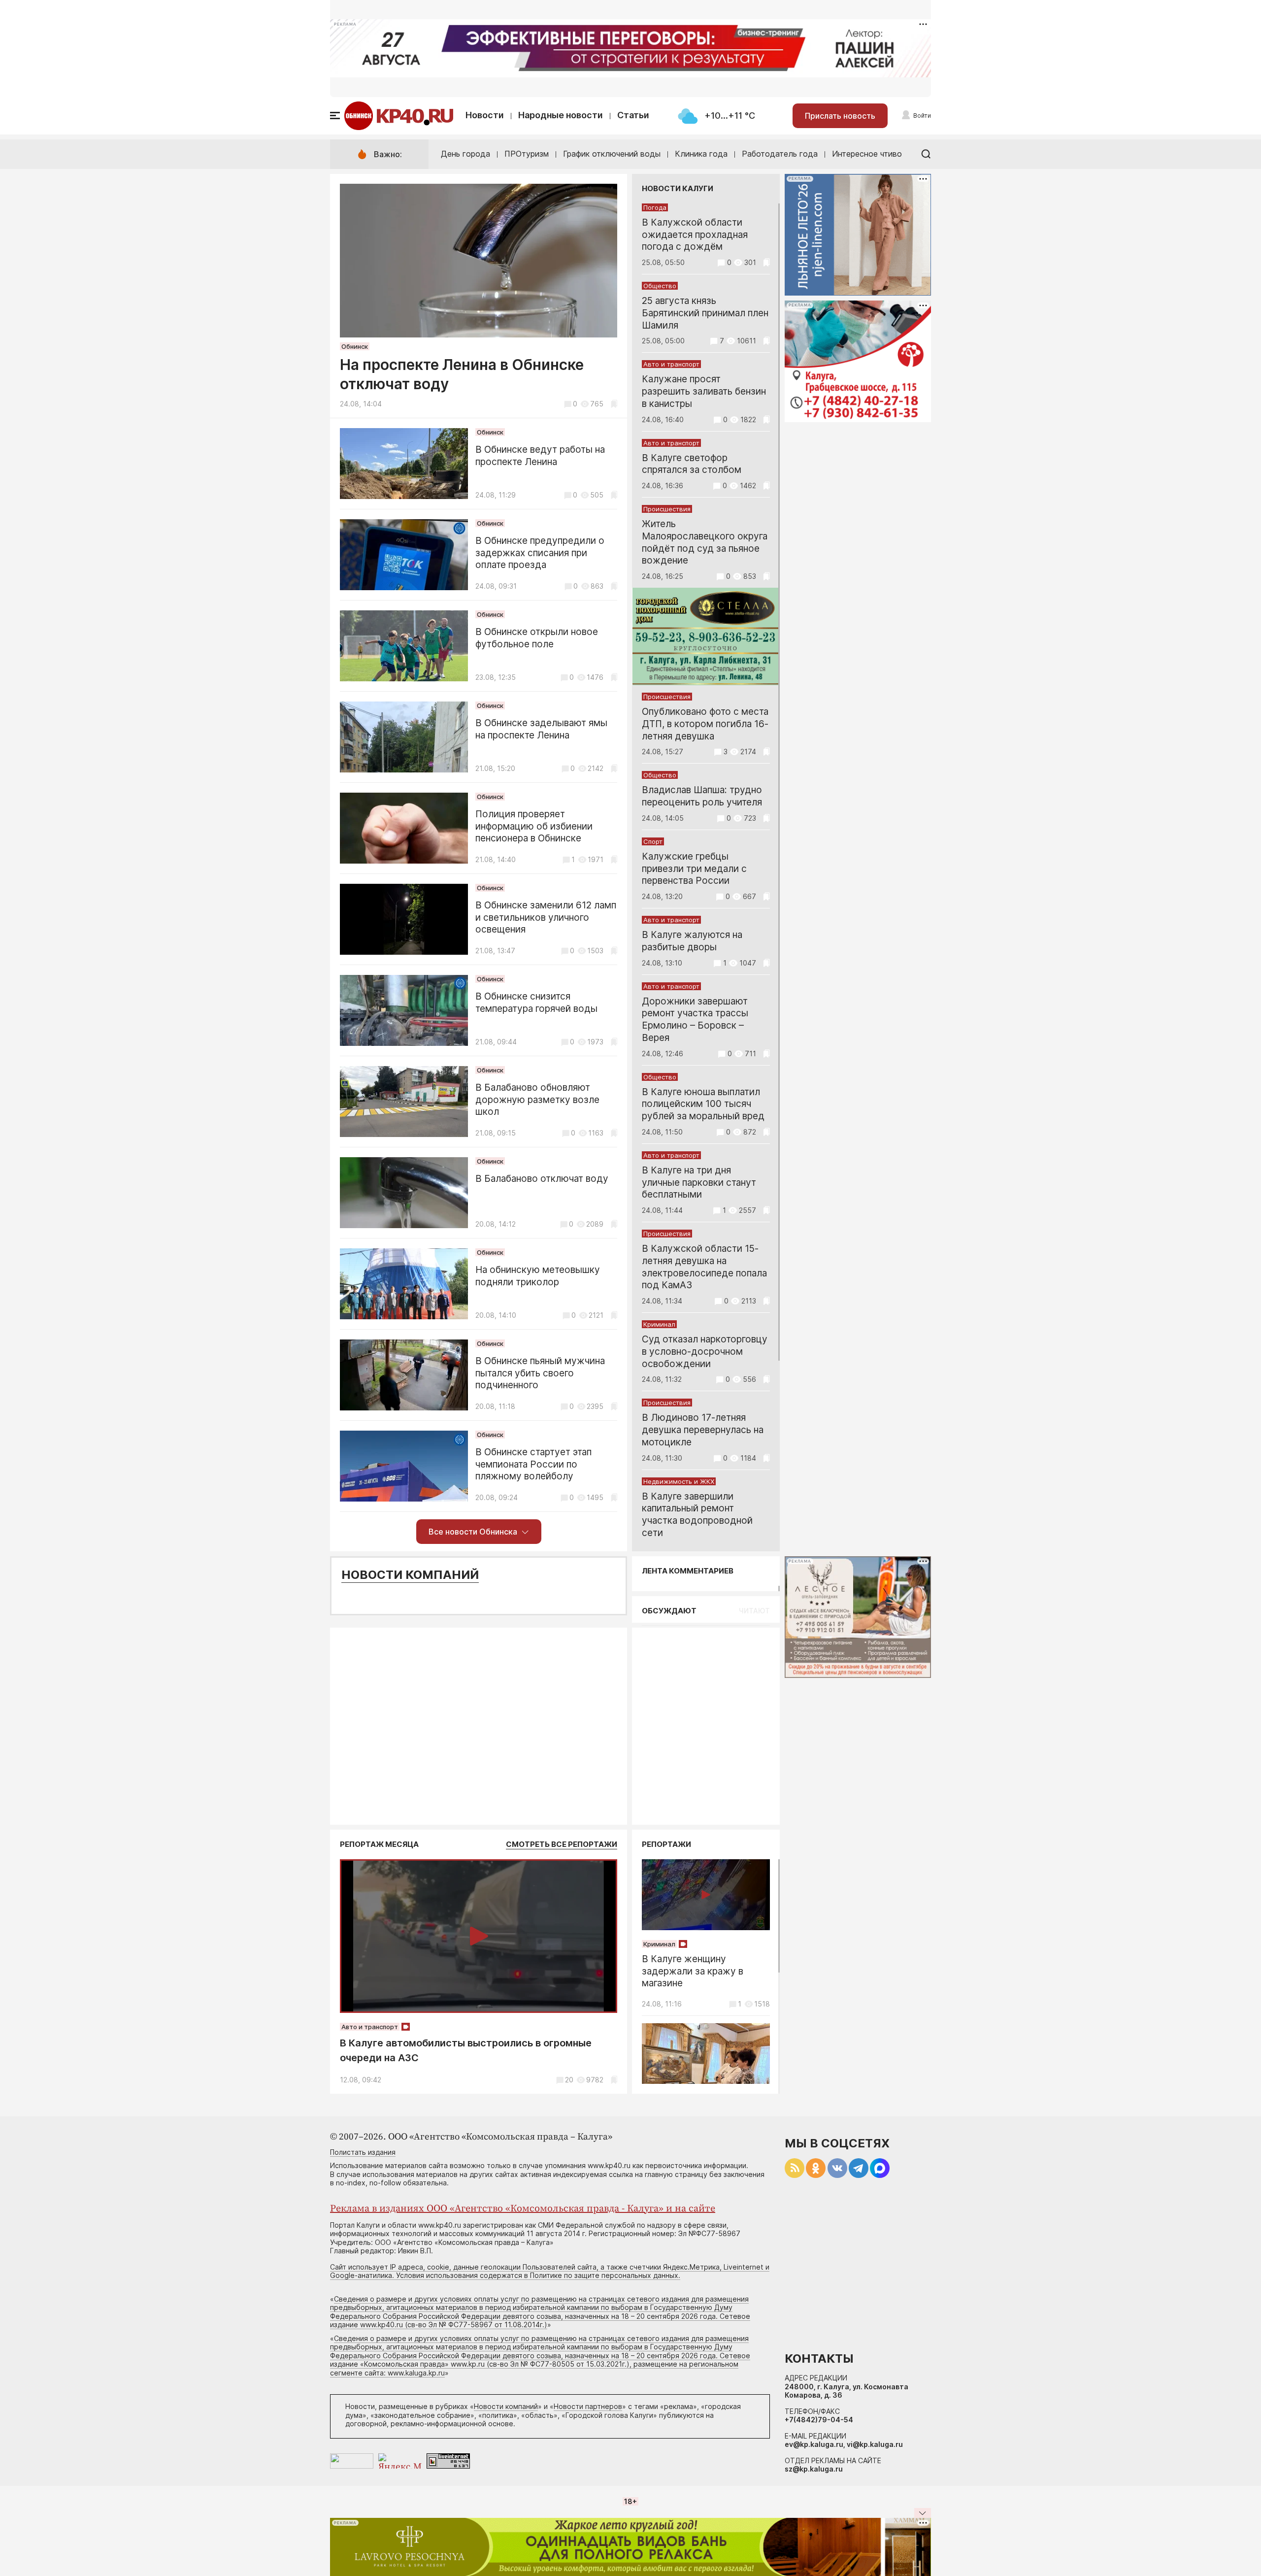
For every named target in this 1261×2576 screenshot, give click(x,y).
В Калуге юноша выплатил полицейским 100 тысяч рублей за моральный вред (703, 1104)
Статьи (633, 115)
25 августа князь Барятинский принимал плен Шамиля (705, 313)
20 (569, 2080)
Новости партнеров (588, 2406)
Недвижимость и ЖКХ (679, 1481)
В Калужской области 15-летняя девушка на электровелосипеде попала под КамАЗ (704, 1267)
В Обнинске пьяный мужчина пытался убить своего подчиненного (540, 1373)
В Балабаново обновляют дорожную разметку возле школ (537, 1100)
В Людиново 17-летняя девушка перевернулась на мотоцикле (703, 1430)
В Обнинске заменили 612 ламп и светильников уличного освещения (546, 918)
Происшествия (667, 509)
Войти (922, 116)
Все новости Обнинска (473, 1532)
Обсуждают (669, 1611)
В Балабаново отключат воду (542, 1179)
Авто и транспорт (671, 364)
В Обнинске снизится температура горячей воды (536, 1003)
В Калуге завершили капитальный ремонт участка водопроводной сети (697, 1515)
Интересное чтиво (867, 154)
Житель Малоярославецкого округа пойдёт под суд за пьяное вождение (705, 542)
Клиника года (701, 154)
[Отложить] (614, 404)
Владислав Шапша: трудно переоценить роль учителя (702, 796)
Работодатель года (780, 154)
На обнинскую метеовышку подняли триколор (538, 1276)
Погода (655, 207)
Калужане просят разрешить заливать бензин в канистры (704, 391)
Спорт (653, 841)
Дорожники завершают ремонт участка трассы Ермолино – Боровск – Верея (695, 1020)
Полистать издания (363, 2152)
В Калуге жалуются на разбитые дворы (692, 941)
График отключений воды (612, 154)
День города (465, 154)
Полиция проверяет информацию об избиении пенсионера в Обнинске (534, 826)
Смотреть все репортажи (562, 1844)
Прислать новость (840, 116)
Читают (754, 1611)
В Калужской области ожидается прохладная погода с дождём (695, 235)
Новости (485, 115)
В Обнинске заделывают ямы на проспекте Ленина (541, 729)
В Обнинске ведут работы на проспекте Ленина (540, 456)
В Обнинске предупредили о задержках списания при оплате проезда (540, 553)
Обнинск (355, 346)
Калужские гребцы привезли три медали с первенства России (694, 869)
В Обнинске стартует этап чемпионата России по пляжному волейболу (533, 1464)
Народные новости (561, 115)
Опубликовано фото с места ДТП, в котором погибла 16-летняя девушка (705, 724)
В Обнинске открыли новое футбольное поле (537, 638)
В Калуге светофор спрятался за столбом (692, 464)
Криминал (659, 1324)
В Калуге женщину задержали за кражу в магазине (693, 1971)
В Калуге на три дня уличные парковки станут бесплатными (699, 1183)
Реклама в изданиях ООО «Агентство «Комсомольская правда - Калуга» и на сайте (523, 2209)
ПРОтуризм (527, 154)
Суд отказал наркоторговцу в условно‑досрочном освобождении (705, 1352)
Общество (660, 286)
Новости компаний (410, 1575)
